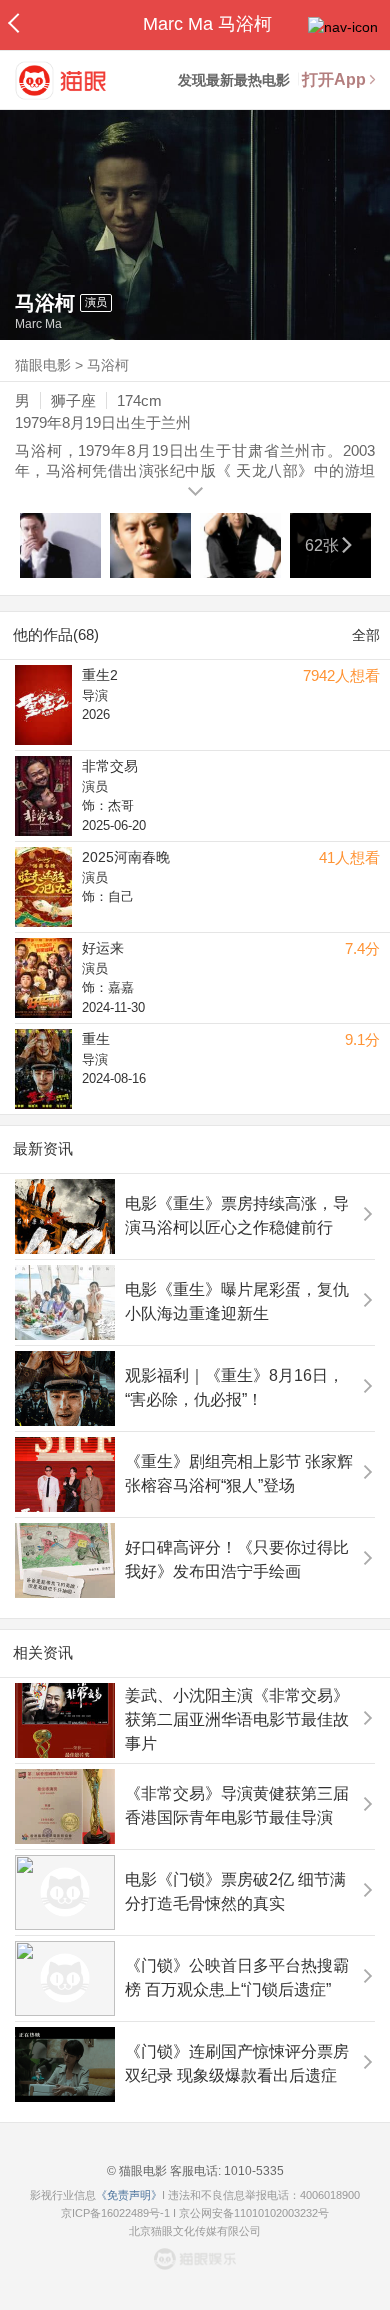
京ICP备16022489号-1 (115, 2213)
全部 (366, 635)
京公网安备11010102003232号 (254, 2213)
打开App (334, 79)
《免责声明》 (129, 2195)
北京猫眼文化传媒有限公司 (195, 2231)
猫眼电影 (43, 365)
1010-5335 (252, 2171)
